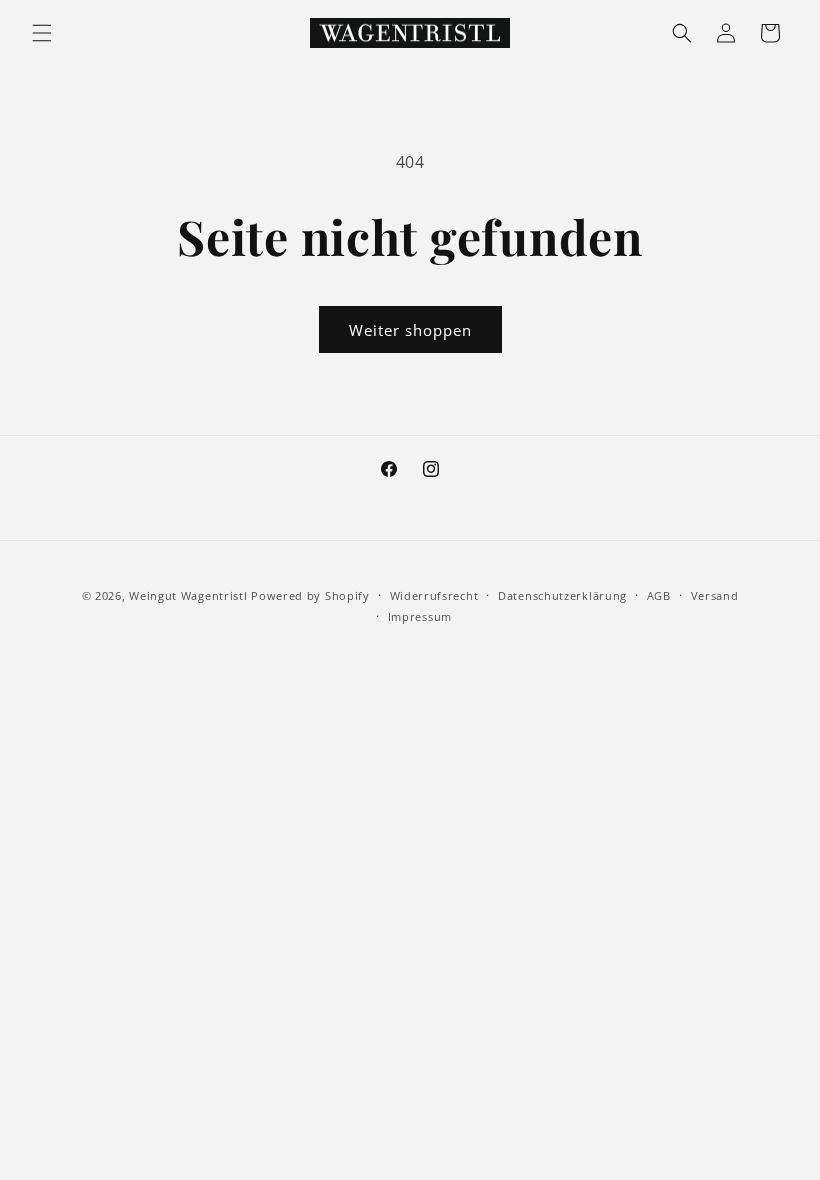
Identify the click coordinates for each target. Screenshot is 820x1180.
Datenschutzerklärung (562, 595)
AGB (659, 595)
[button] (42, 33)
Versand (715, 595)
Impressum (420, 616)
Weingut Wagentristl (188, 595)
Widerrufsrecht (434, 595)
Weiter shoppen (410, 330)
